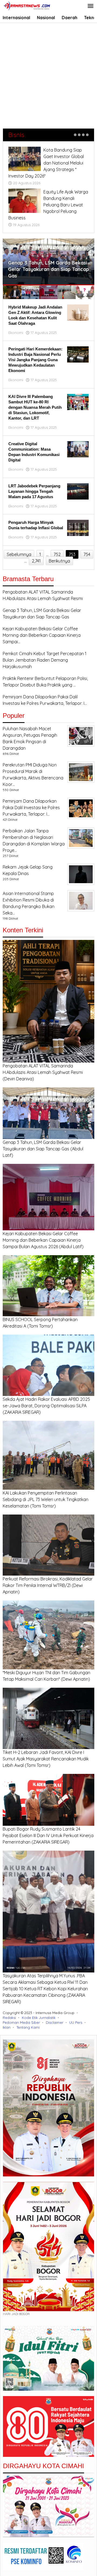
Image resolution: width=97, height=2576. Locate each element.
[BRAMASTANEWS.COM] (27, 5)
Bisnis (16, 135)
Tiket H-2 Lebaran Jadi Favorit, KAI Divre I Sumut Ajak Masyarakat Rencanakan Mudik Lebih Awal (46, 1759)
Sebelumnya (19, 554)
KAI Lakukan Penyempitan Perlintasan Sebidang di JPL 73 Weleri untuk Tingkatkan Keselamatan (46, 1499)
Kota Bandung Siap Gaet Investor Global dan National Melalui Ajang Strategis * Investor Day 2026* (46, 163)
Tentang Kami (28, 2027)
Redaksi (9, 2018)
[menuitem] (12, 292)
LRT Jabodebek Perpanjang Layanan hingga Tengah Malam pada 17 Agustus (34, 491)
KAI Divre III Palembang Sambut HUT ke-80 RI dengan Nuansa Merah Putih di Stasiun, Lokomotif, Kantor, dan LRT (35, 407)
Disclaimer (55, 2022)
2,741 (36, 561)
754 (87, 554)
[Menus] (91, 6)
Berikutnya (59, 561)
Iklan (7, 2027)
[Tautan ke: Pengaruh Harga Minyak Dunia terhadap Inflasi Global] (78, 527)
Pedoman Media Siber (21, 2022)
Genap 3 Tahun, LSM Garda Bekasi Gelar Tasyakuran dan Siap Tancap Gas (48, 269)
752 (57, 554)
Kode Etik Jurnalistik (39, 2018)
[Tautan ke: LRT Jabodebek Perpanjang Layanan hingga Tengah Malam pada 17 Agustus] (78, 491)
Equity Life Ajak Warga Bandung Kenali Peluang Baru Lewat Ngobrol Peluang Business (48, 205)
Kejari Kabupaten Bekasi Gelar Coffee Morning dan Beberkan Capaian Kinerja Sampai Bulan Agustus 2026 (42, 1240)
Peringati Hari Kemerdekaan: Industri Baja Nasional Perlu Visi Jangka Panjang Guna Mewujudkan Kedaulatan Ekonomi (35, 360)
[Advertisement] (48, 74)
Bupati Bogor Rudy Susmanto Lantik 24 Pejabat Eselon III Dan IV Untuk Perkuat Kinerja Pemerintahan (48, 1835)
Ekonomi (16, 333)
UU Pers (76, 2022)
